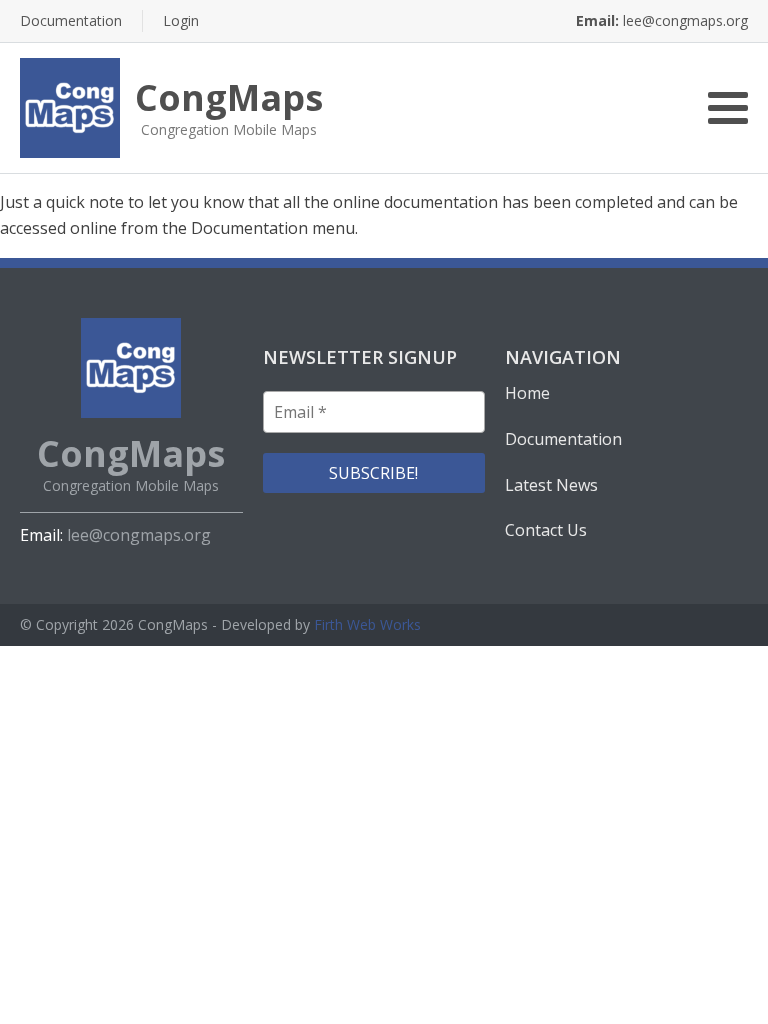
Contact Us (546, 530)
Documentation (71, 20)
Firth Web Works (367, 624)
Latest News (551, 485)
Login (181, 20)
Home (527, 393)
